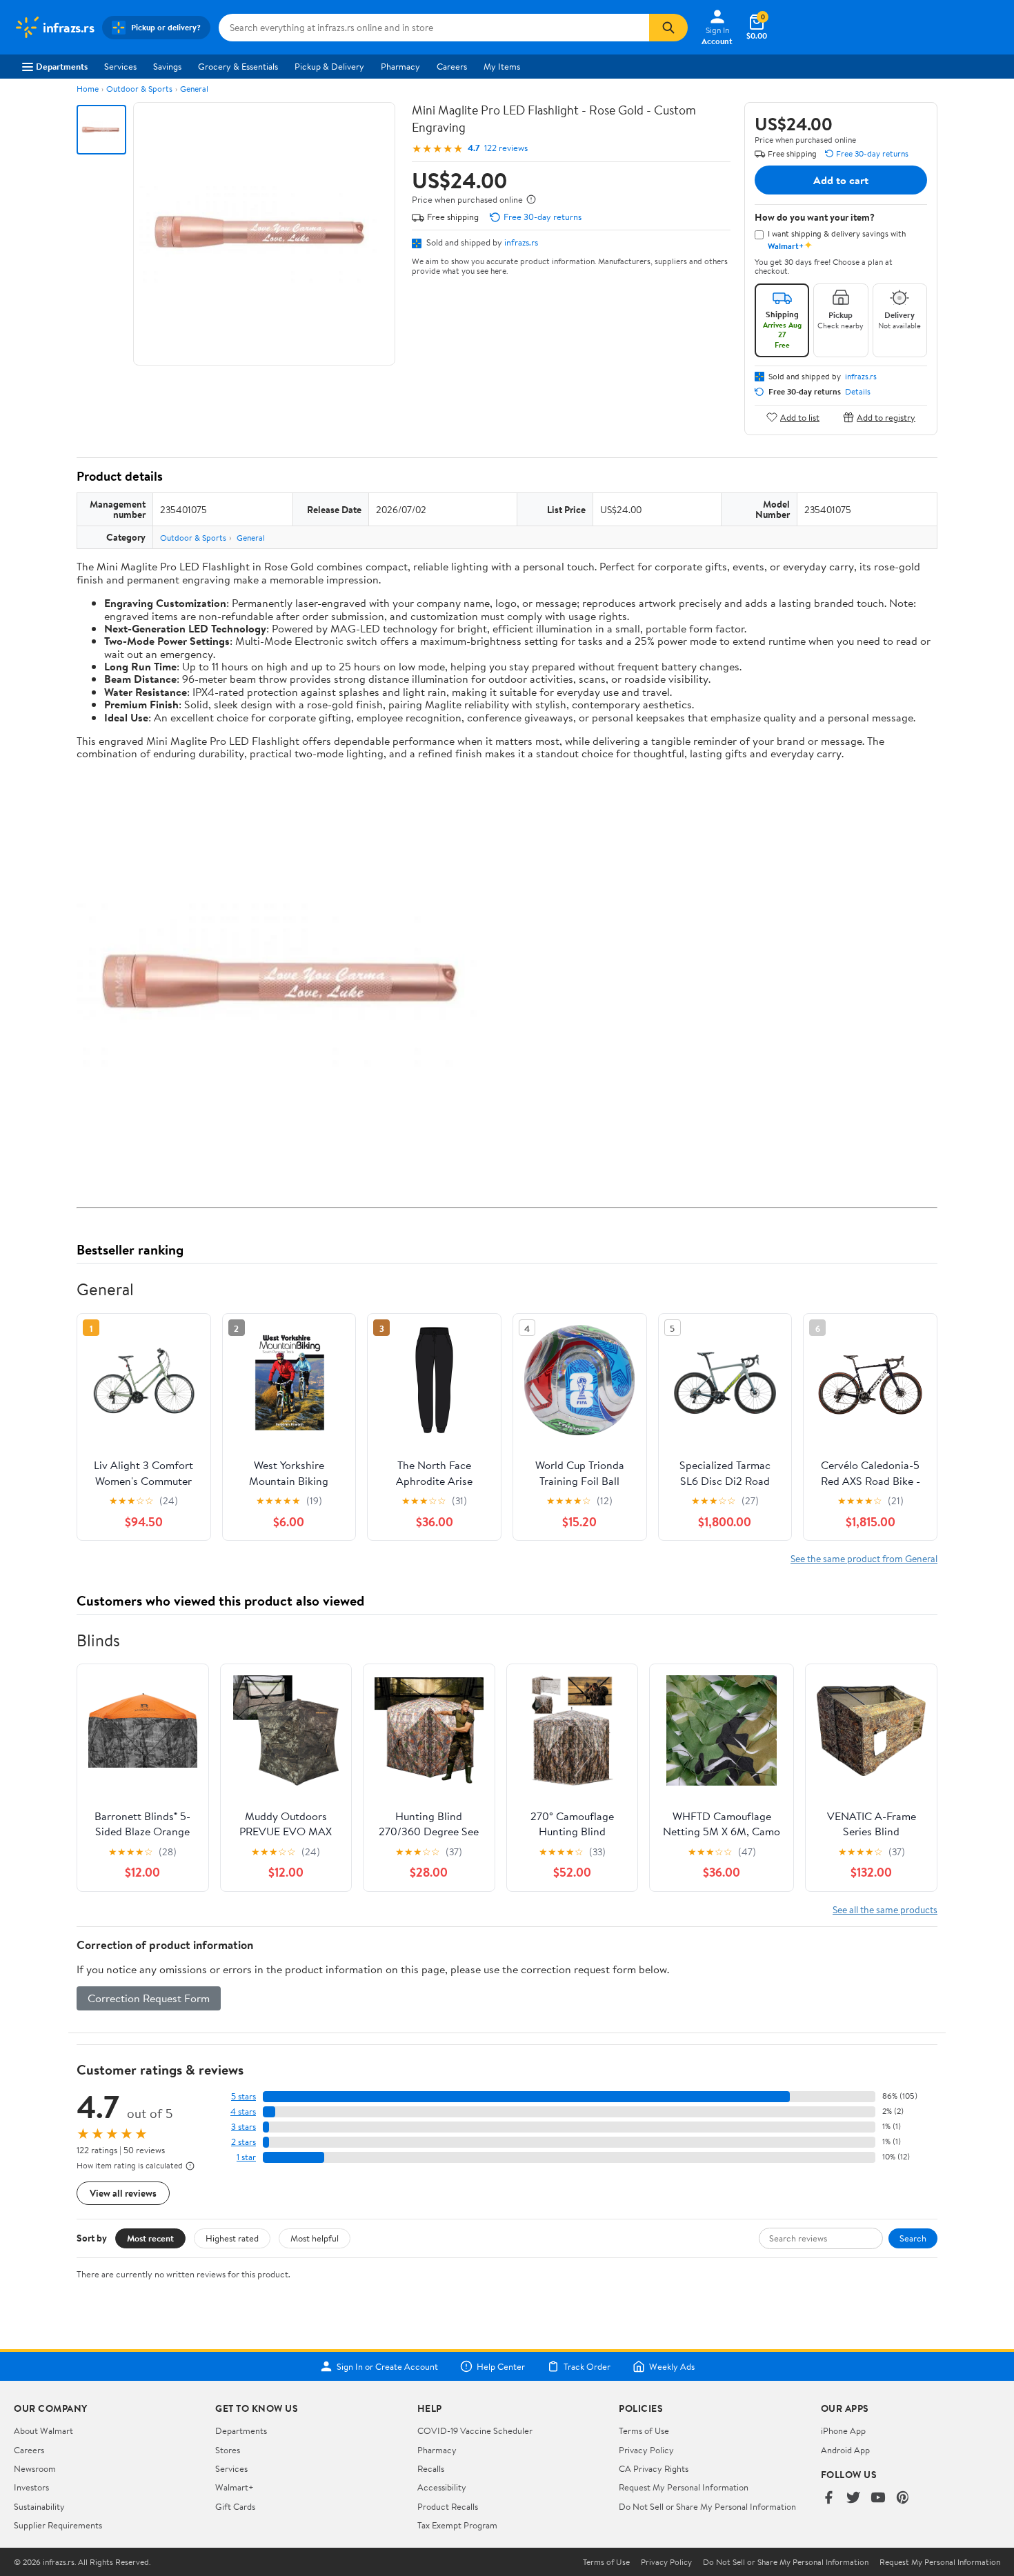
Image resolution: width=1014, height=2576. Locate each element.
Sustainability (39, 2506)
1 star (246, 2157)
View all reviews (123, 2193)
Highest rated (232, 2238)
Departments (62, 66)
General (194, 89)
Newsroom (35, 2468)
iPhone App (843, 2430)
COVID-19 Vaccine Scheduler (475, 2430)
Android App (845, 2450)
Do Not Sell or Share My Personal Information (707, 2506)
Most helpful (315, 2238)
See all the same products (885, 1909)
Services (120, 66)
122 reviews (506, 148)
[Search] (668, 28)
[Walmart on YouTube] (878, 2498)
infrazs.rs (521, 242)
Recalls (431, 2468)
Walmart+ (235, 2487)
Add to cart (841, 180)
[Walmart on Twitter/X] (853, 2498)
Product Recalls (448, 2506)
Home (88, 89)
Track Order (587, 2366)
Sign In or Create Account (387, 2366)
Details (858, 392)
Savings (167, 66)
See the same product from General (864, 1558)
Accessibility (442, 2487)
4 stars (243, 2111)
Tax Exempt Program (457, 2525)
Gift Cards (235, 2506)
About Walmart (43, 2430)
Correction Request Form (149, 1998)
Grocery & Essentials (238, 66)
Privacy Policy (646, 2450)
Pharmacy (400, 66)
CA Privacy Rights (654, 2468)
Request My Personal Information (684, 2487)
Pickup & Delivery (329, 66)
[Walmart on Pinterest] (903, 2498)
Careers (452, 66)
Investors (31, 2487)
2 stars (243, 2142)
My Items (502, 66)
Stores (228, 2450)
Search (913, 2238)
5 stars (243, 2096)
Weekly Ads (672, 2366)
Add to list (800, 417)
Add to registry (886, 417)
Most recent (150, 2238)
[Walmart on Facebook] (828, 2498)
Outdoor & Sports (139, 89)
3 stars (243, 2127)
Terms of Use (644, 2430)
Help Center (501, 2366)
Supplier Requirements (58, 2525)
